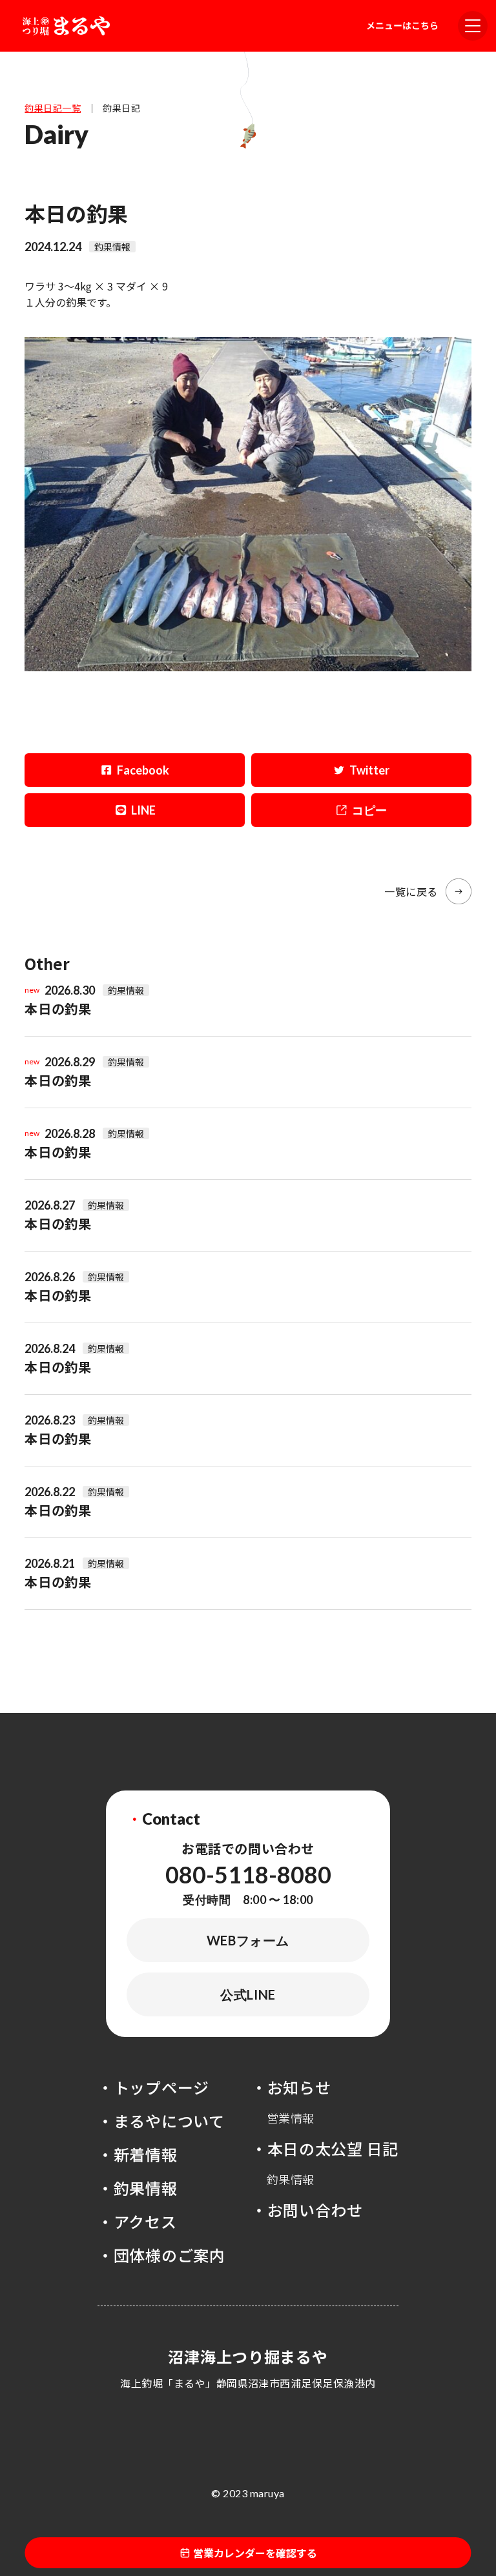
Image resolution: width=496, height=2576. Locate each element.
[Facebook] (135, 770)
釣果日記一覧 (53, 108)
